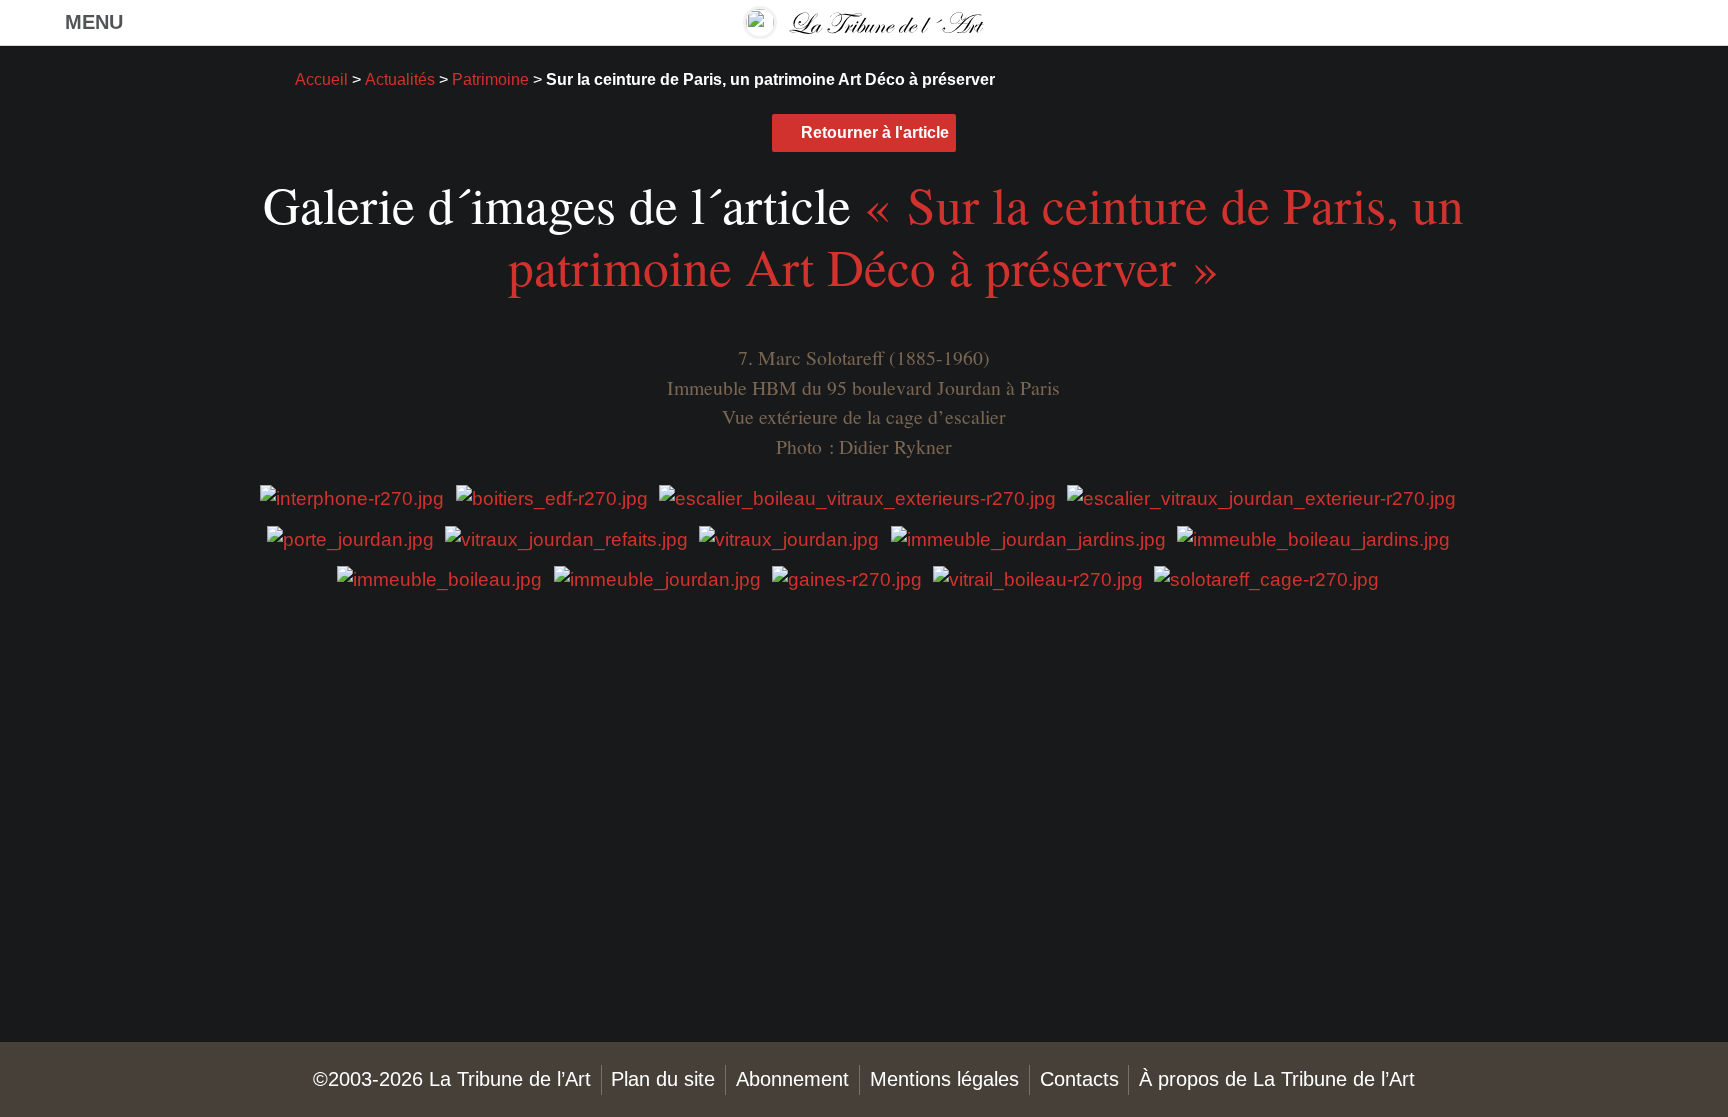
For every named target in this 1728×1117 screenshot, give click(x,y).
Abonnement (792, 1079)
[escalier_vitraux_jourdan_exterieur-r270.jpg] (1261, 497)
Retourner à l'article (875, 132)
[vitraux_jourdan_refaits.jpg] (566, 537)
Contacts (1079, 1079)
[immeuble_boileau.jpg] (439, 578)
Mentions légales (944, 1079)
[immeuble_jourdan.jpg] (657, 578)
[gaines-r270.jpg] (847, 578)
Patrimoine (490, 79)
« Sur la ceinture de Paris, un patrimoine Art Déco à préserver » (986, 235)
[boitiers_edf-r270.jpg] (552, 497)
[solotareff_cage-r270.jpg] (1266, 578)
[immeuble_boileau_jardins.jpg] (1313, 537)
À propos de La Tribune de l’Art (1277, 1079)
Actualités (400, 79)
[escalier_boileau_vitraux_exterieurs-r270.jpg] (857, 497)
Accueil (321, 79)
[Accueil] (864, 22)
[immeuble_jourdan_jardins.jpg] (1028, 537)
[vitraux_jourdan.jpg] (789, 537)
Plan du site (663, 1079)
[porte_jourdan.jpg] (350, 537)
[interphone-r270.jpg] (352, 497)
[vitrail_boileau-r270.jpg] (1038, 578)
